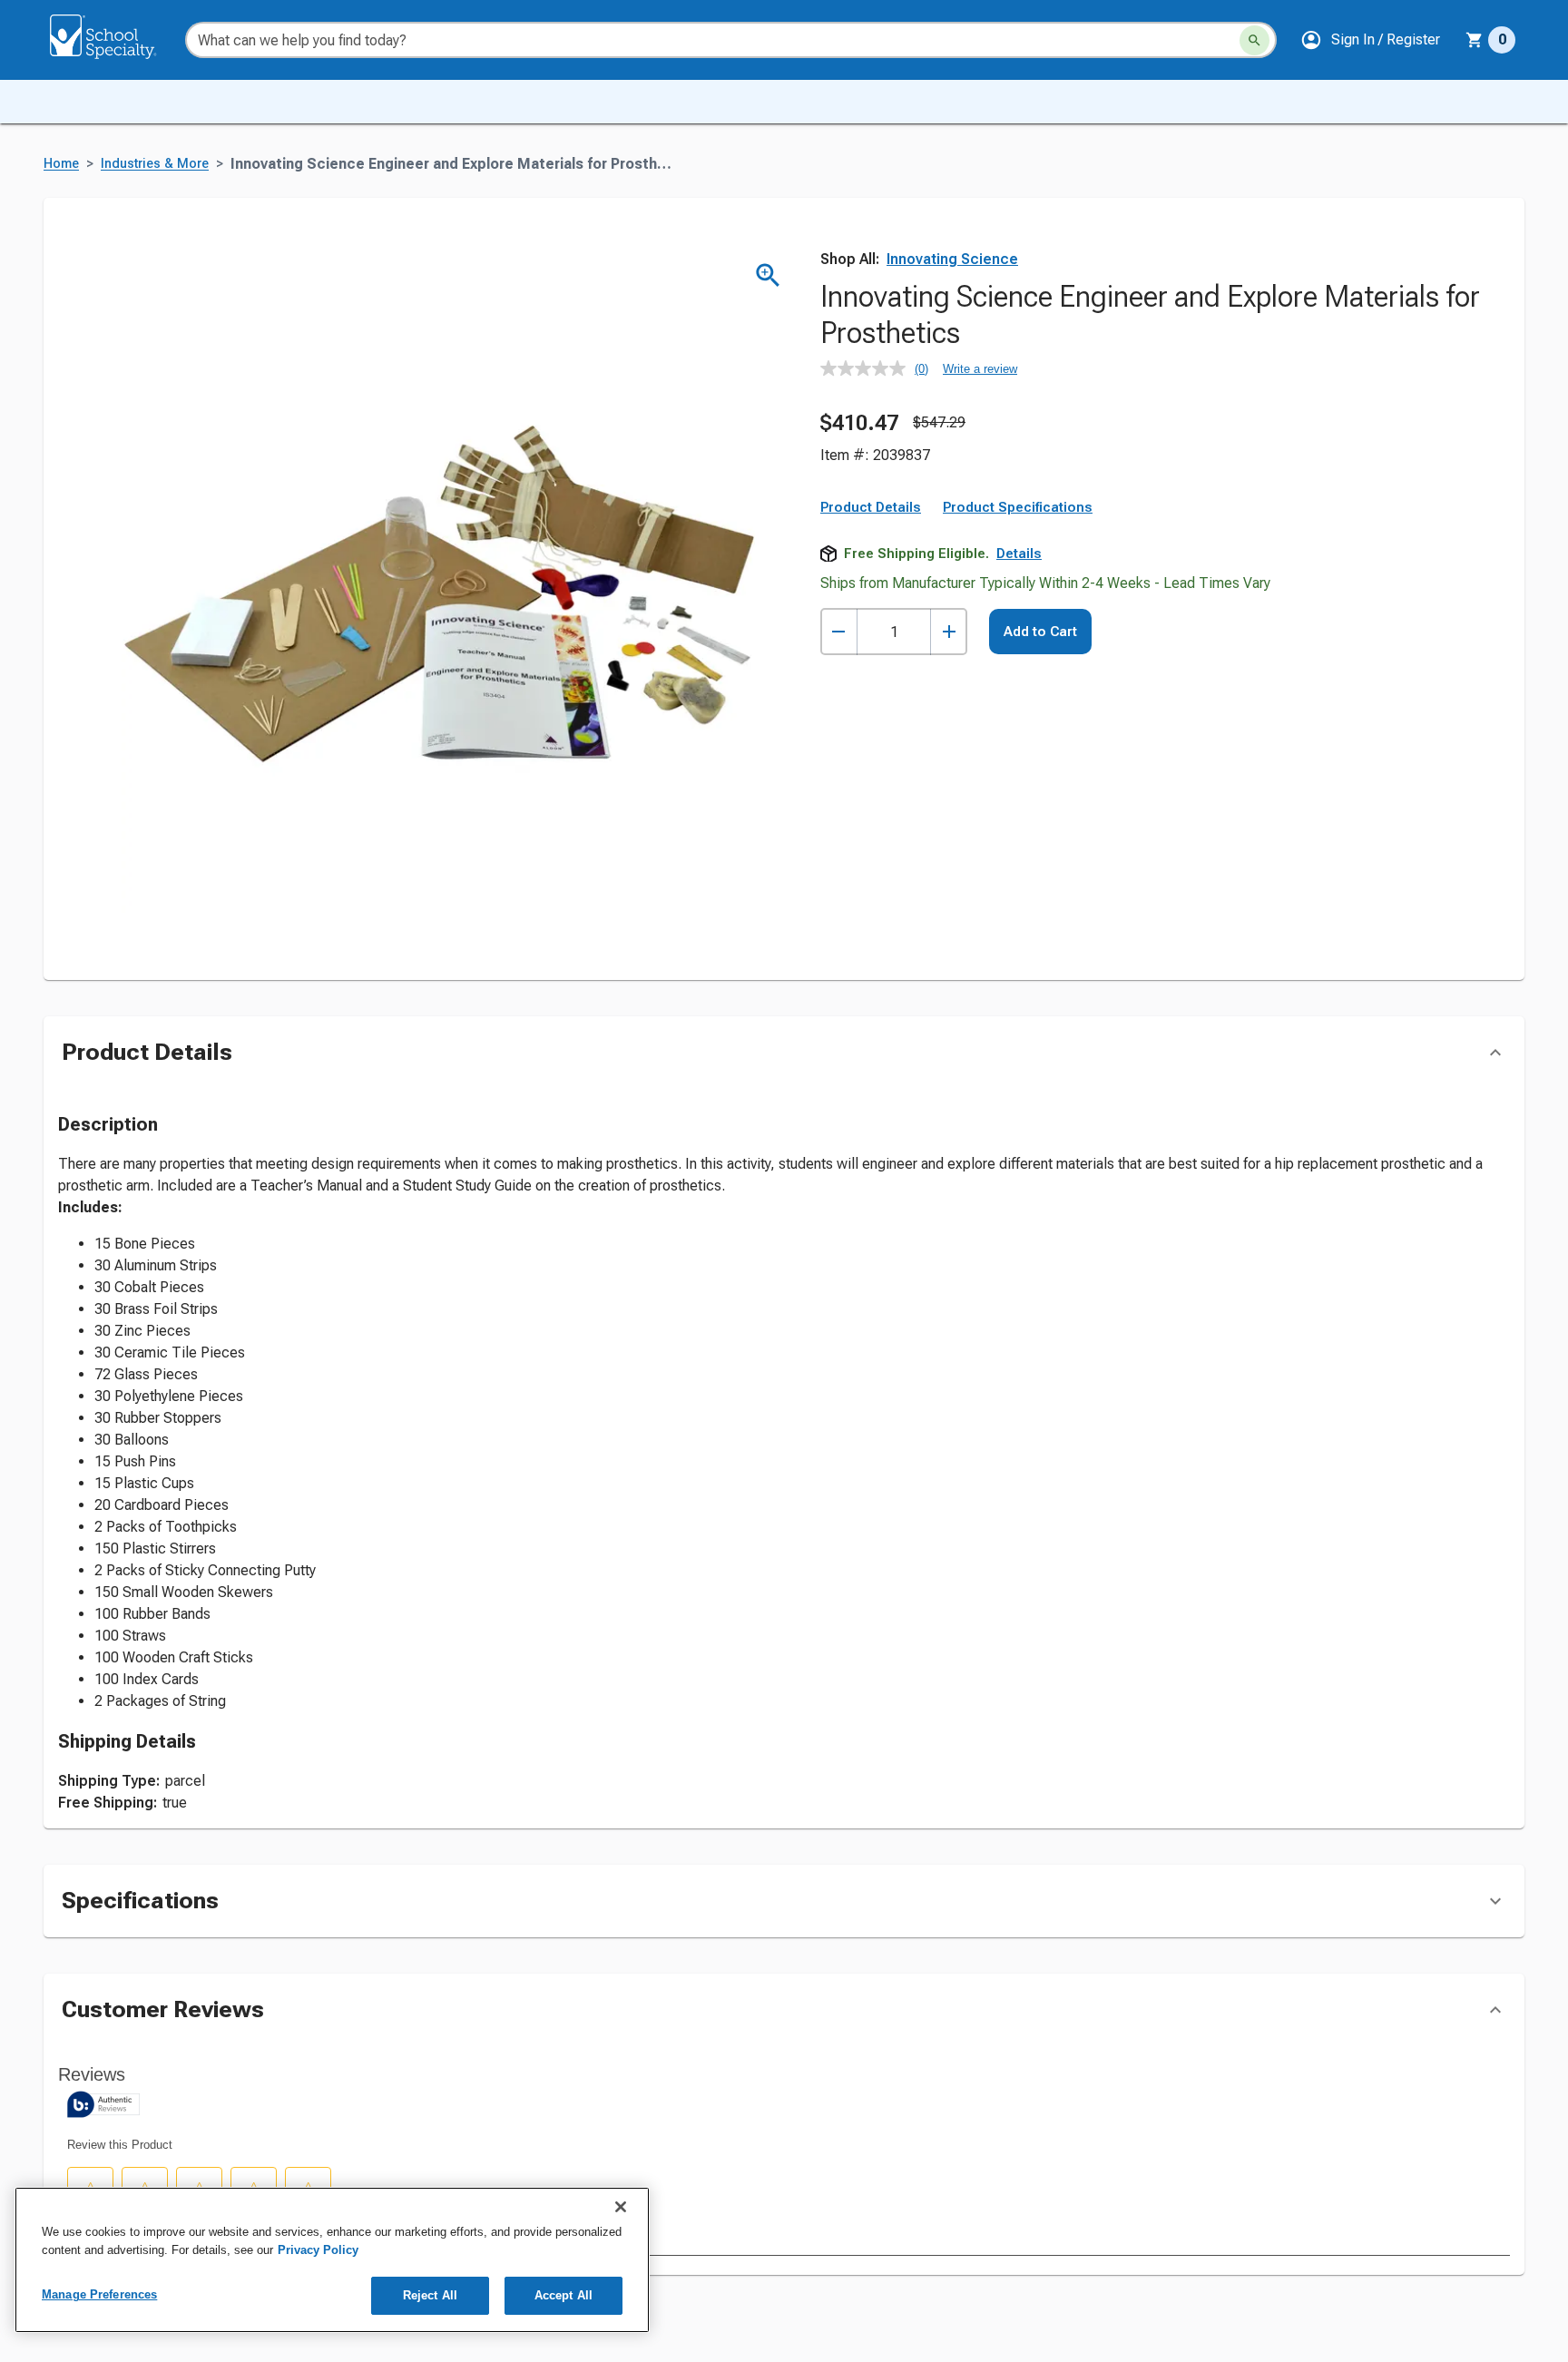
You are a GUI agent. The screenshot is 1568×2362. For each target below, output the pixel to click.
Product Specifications (1018, 507)
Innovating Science (952, 259)
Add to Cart (1040, 632)
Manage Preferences (99, 2294)
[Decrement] (839, 632)
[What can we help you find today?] (1254, 40)
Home (61, 164)
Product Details (871, 507)
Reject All (430, 2295)
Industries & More (155, 164)
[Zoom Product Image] (768, 275)
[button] (1370, 40)
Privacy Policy (318, 2250)
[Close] (621, 2207)
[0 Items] (1475, 40)
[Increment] (949, 632)
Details (1019, 554)
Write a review (980, 369)
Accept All (563, 2295)
